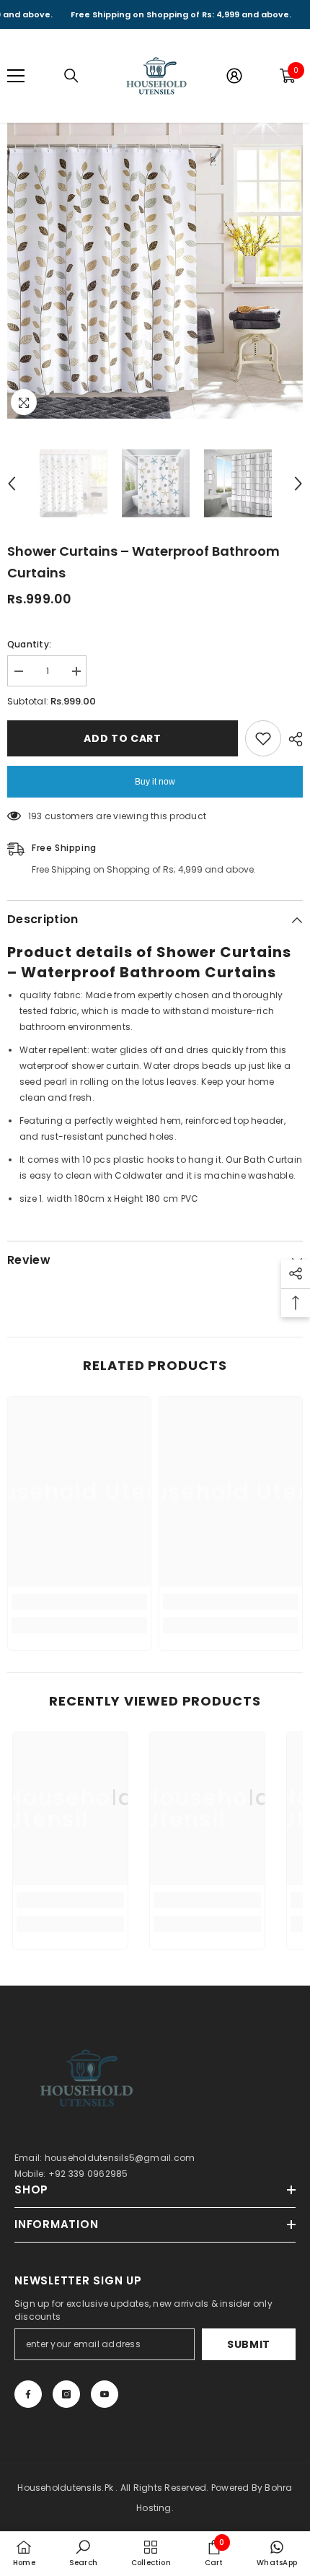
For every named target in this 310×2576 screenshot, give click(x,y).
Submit (249, 2344)
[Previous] (12, 484)
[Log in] (234, 76)
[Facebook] (28, 2394)
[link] (79, 1602)
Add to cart (123, 738)
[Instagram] (66, 2394)
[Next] (298, 484)
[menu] (16, 76)
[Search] (71, 76)
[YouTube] (105, 2394)
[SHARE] (292, 739)
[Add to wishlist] (263, 738)
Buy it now (155, 782)
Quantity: (29, 644)
